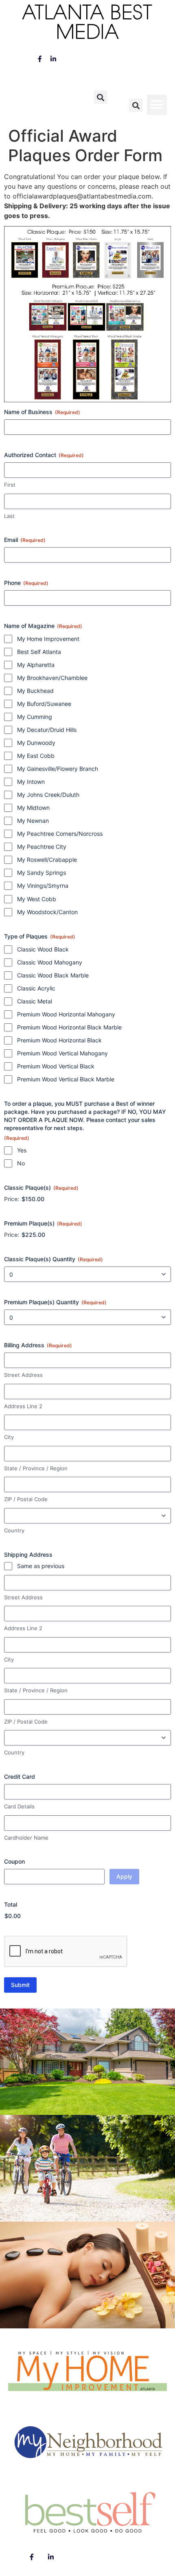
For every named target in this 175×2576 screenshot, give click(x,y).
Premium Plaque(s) (43, 1223)
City (9, 1437)
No (21, 1163)
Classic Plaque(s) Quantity (54, 1259)
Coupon (14, 1861)
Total (11, 1904)
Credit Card (20, 1777)
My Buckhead (35, 691)
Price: (12, 1199)
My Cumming (35, 717)
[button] (101, 97)
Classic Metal (35, 1001)
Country (14, 1530)
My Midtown (33, 808)
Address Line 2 (23, 1406)
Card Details (19, 1806)
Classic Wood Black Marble (53, 975)
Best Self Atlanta (39, 652)
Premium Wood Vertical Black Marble (66, 1079)
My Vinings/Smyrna (43, 886)
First (10, 485)
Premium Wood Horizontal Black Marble (69, 1027)
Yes (22, 1150)
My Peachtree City (42, 847)
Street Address (23, 1375)
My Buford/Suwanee (44, 704)
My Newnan (33, 821)
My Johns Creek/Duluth (48, 795)
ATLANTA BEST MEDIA (87, 24)
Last (9, 516)
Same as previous (41, 1566)
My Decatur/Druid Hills (47, 730)
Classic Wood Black (43, 949)
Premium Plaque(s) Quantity (55, 1302)
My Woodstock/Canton (47, 912)
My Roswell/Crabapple (47, 860)
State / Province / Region (36, 1468)
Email (25, 540)
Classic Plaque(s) (41, 1188)
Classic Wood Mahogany (50, 962)
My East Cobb (36, 756)
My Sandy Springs (42, 873)
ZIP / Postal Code (26, 1499)
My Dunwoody (36, 743)
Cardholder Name (26, 1838)
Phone (26, 583)
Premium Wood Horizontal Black (59, 1040)
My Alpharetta (36, 665)
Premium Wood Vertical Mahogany (62, 1053)
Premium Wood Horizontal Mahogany (66, 1014)
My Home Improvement (48, 639)
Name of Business (42, 412)
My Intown (31, 782)
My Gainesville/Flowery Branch (58, 769)
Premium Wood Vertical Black (56, 1066)
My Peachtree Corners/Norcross (60, 834)
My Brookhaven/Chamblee (52, 678)
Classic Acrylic (36, 988)
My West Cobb (37, 899)
